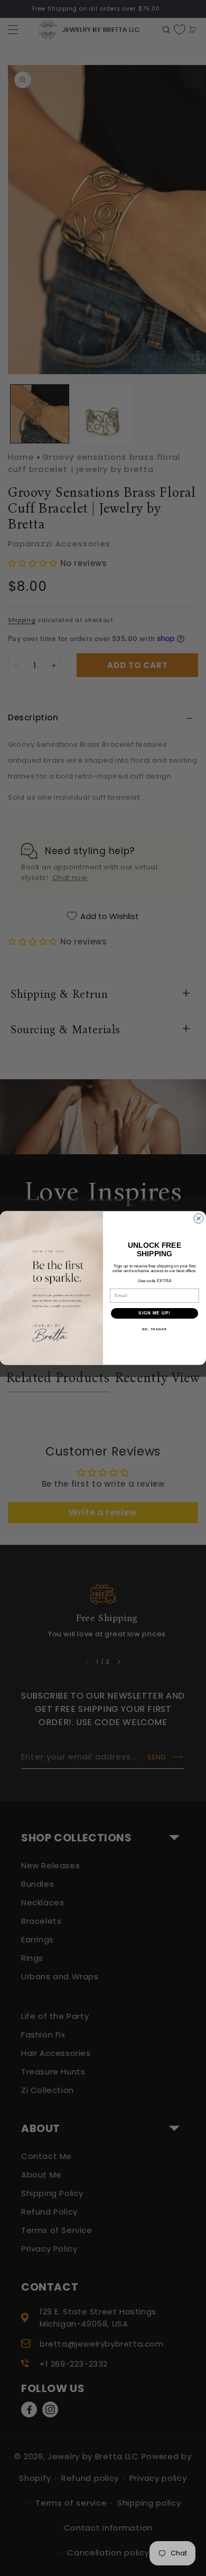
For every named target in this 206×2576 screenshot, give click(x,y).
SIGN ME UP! (154, 1313)
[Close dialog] (199, 1219)
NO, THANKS (155, 1329)
